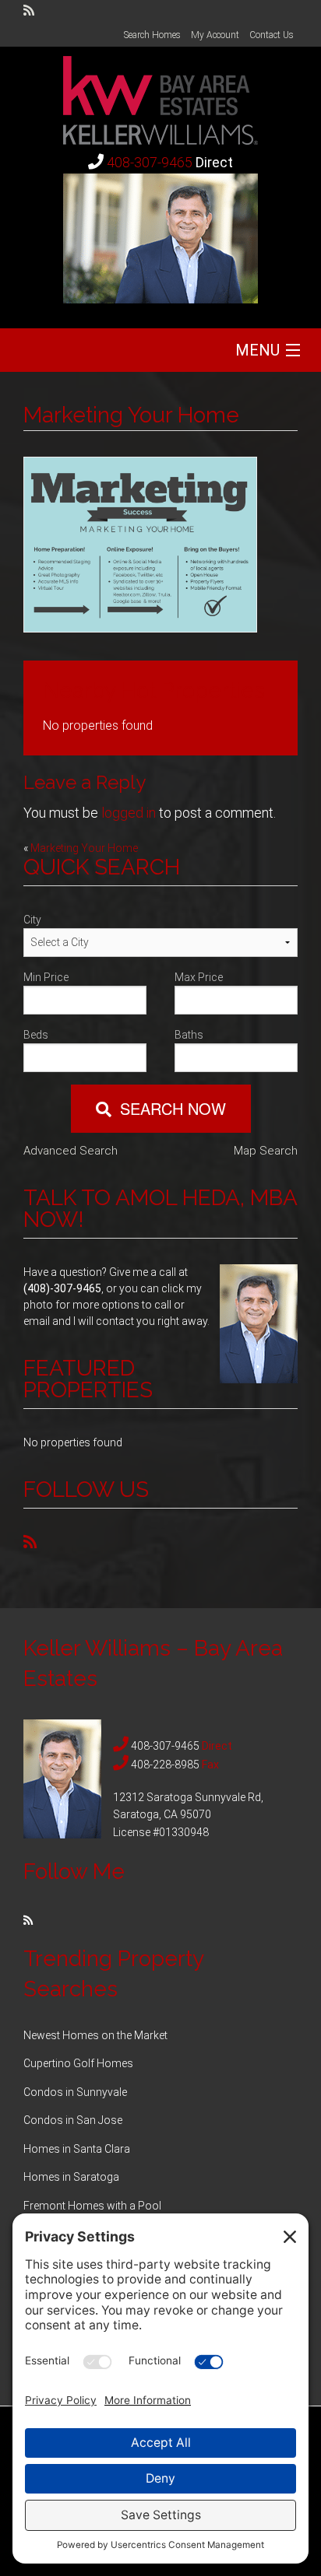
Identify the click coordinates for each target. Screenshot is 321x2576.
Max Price (199, 977)
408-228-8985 (165, 1765)
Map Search (266, 1151)
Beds (36, 1035)
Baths (189, 1035)
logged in (129, 813)
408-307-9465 (150, 162)
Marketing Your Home (84, 848)
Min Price (46, 977)
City (32, 920)
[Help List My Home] (160, 95)
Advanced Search (71, 1151)
